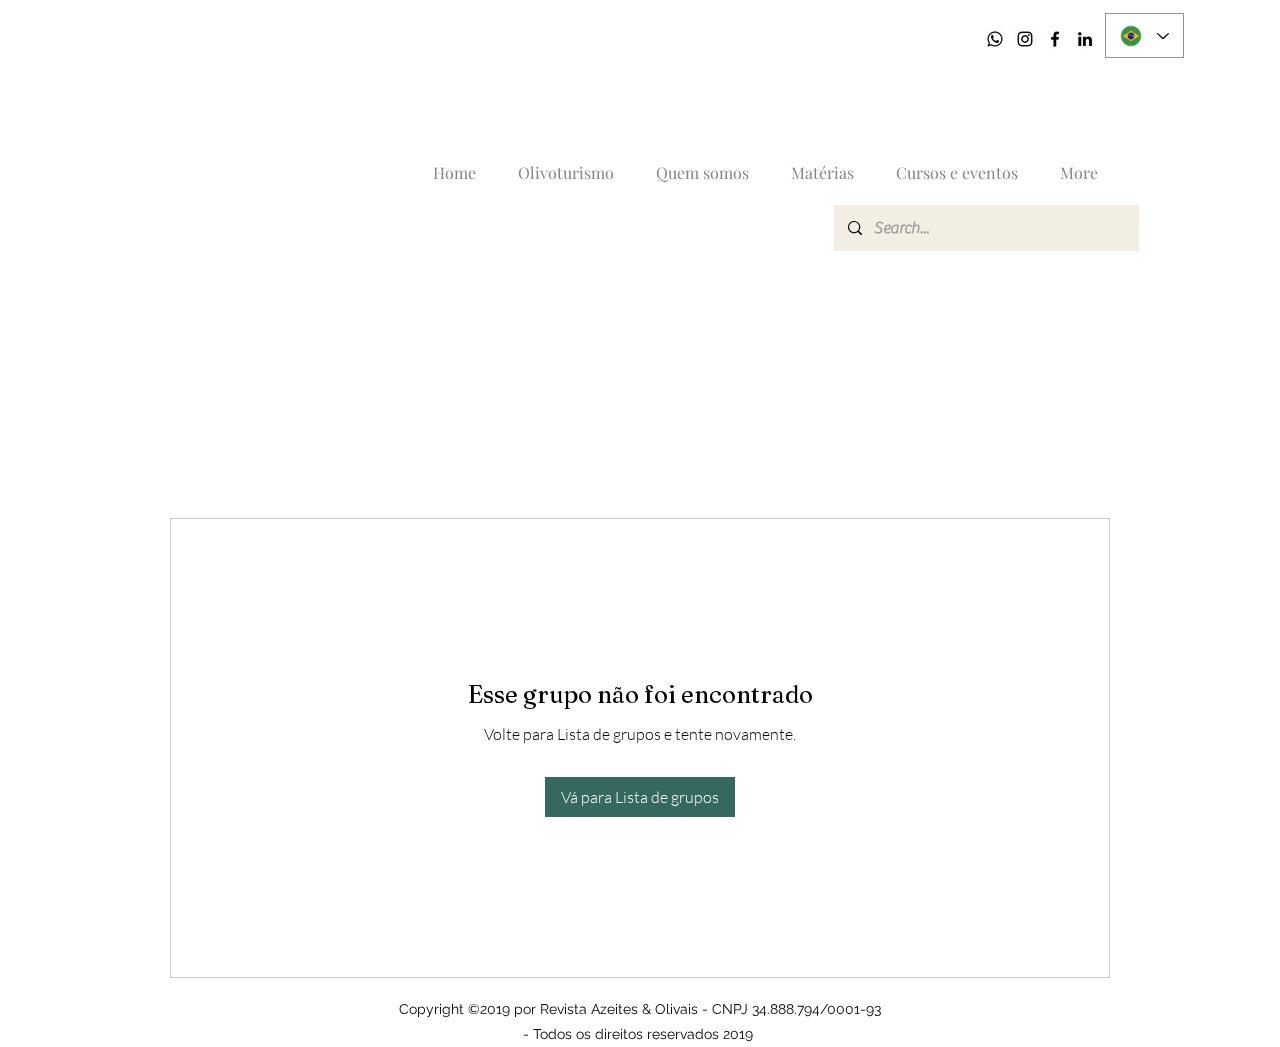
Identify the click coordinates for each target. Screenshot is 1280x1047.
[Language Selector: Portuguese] (1144, 35)
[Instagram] (1025, 39)
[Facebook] (1055, 39)
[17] (995, 39)
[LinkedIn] (1085, 39)
